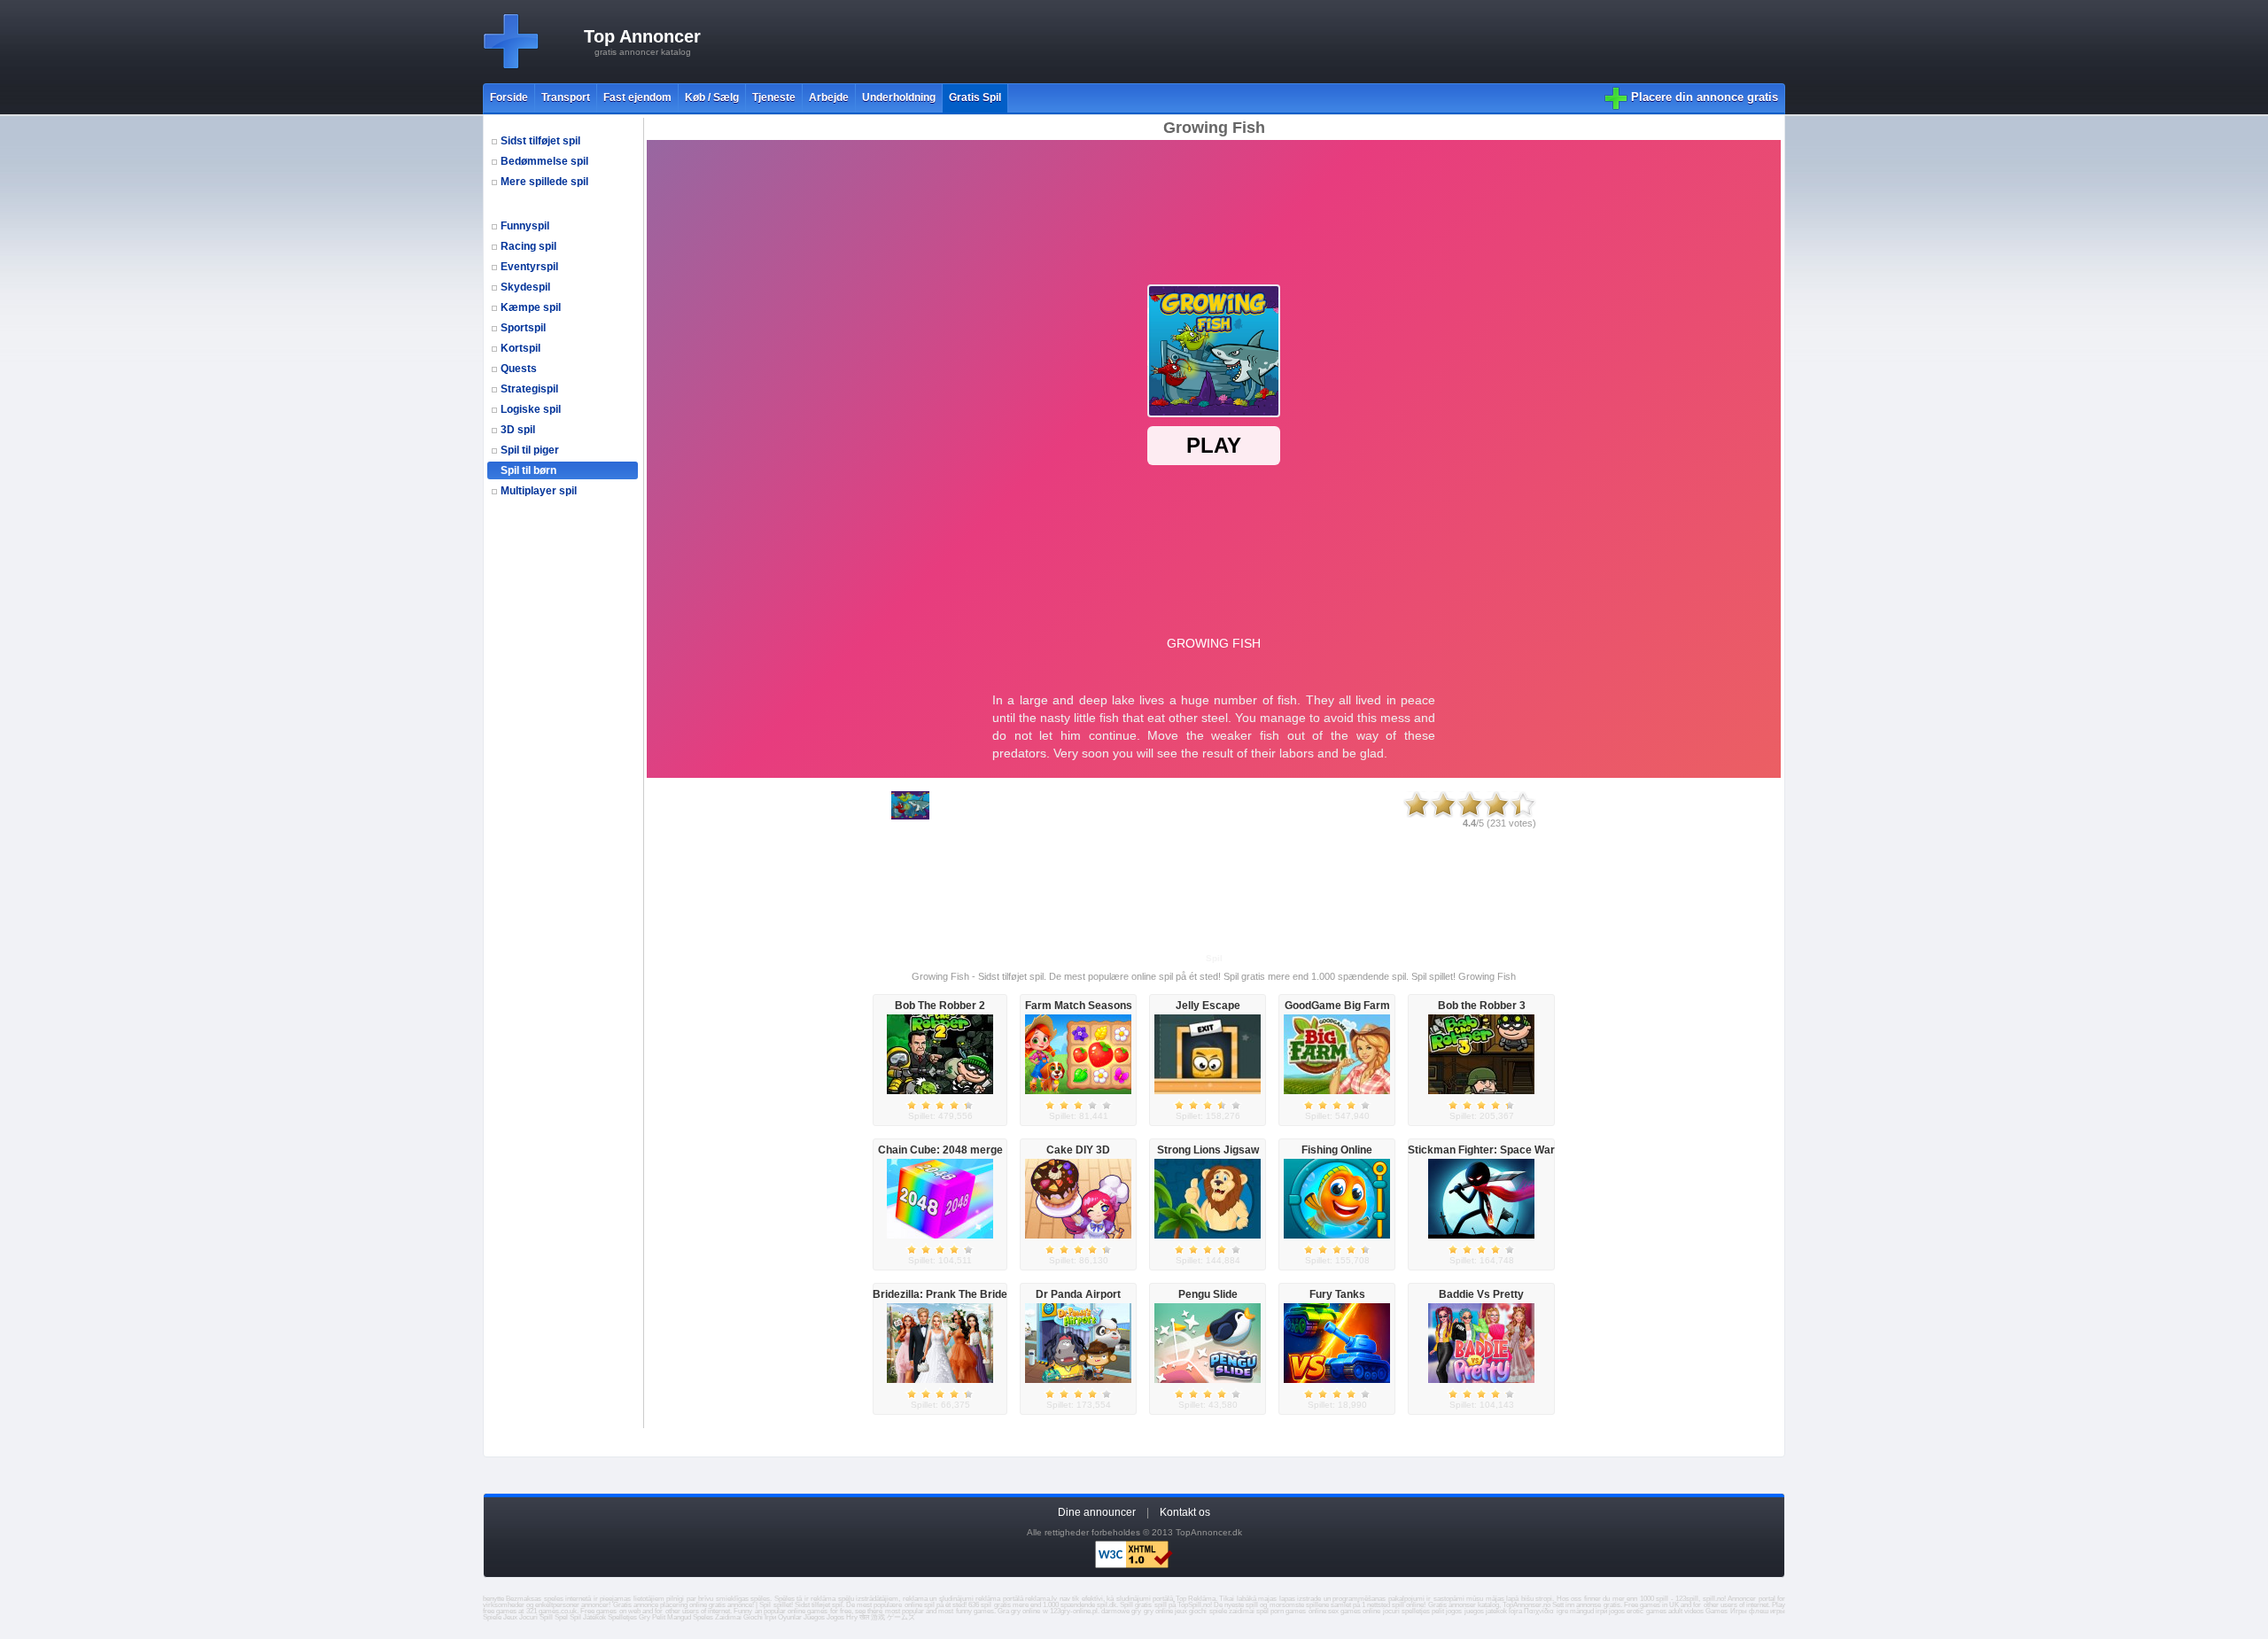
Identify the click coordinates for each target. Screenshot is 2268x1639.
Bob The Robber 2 (940, 1006)
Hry (852, 1617)
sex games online (1354, 1611)
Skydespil (525, 287)
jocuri (1391, 1611)
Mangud (679, 1617)
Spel (561, 1617)
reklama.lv (1041, 1599)
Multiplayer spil (539, 491)
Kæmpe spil (531, 307)
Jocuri (528, 1617)
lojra (1515, 1611)
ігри (1601, 1611)
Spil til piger (530, 450)
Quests (519, 369)
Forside (509, 97)
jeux (1181, 1611)
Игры (1739, 1611)
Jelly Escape (1208, 1006)
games (606, 1611)
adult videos (1686, 1611)
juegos (1474, 1611)
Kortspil (520, 348)
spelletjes (1416, 1611)
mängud (1582, 1611)
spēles (760, 1599)
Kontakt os (1185, 1512)
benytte (493, 1599)
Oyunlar (790, 1617)
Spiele (492, 1617)
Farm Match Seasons (1079, 1006)
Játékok (594, 1617)
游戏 (878, 1617)
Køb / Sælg (712, 97)
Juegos (814, 1617)
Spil (575, 1617)
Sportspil (523, 328)
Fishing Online (1337, 1150)
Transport (566, 97)
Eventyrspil (529, 267)
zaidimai (1242, 1611)
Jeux (510, 1617)
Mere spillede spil (544, 182)
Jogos (835, 1617)
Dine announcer (1097, 1512)
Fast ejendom (637, 97)
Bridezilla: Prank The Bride (940, 1294)
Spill (546, 1617)
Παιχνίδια (1539, 1611)
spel (1262, 1611)
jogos (1454, 1611)
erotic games (1646, 1611)
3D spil (518, 430)
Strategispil (529, 389)
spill (1161, 1605)
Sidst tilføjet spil (540, 141)
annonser (1462, 1605)
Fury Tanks (1337, 1294)
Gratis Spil (975, 97)
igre (1562, 1611)
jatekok (1496, 1611)
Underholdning (899, 97)
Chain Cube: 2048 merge (940, 1150)
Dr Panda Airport (1078, 1294)
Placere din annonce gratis (1705, 97)
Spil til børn (528, 470)
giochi (1198, 1611)
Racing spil (528, 246)
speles (554, 1599)
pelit (1438, 1611)
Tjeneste (774, 97)
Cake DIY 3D (1078, 1150)
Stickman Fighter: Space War (1481, 1150)
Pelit (659, 1617)
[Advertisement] (1071, 42)
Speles (703, 1617)
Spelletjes (622, 1617)
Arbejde (829, 97)
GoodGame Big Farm (1337, 1006)
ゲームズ (901, 1617)
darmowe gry (1121, 1611)
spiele (1218, 1611)
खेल (864, 1617)
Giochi (753, 1617)
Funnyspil (525, 226)
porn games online (1298, 1611)
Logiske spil (531, 409)
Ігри (770, 1617)
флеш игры (1767, 1611)
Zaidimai (728, 1617)
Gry (645, 1617)
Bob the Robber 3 (1482, 1006)
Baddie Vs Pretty (1481, 1294)
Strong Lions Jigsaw (1208, 1150)
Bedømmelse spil (544, 161)
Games (1717, 1611)
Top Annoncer (642, 36)
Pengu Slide (1208, 1294)
